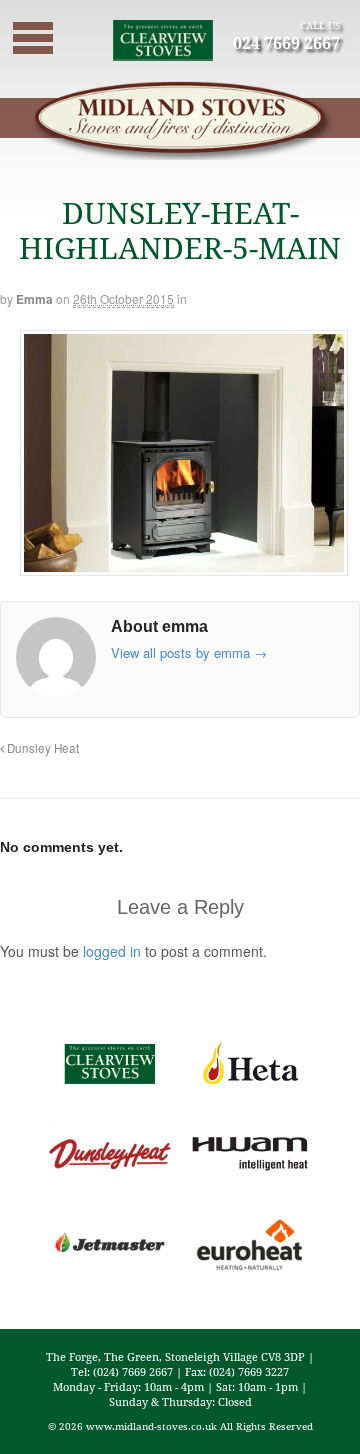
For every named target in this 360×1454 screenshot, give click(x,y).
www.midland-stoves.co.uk (151, 1426)
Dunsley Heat (41, 748)
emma (34, 299)
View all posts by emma (189, 652)
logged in (112, 951)
